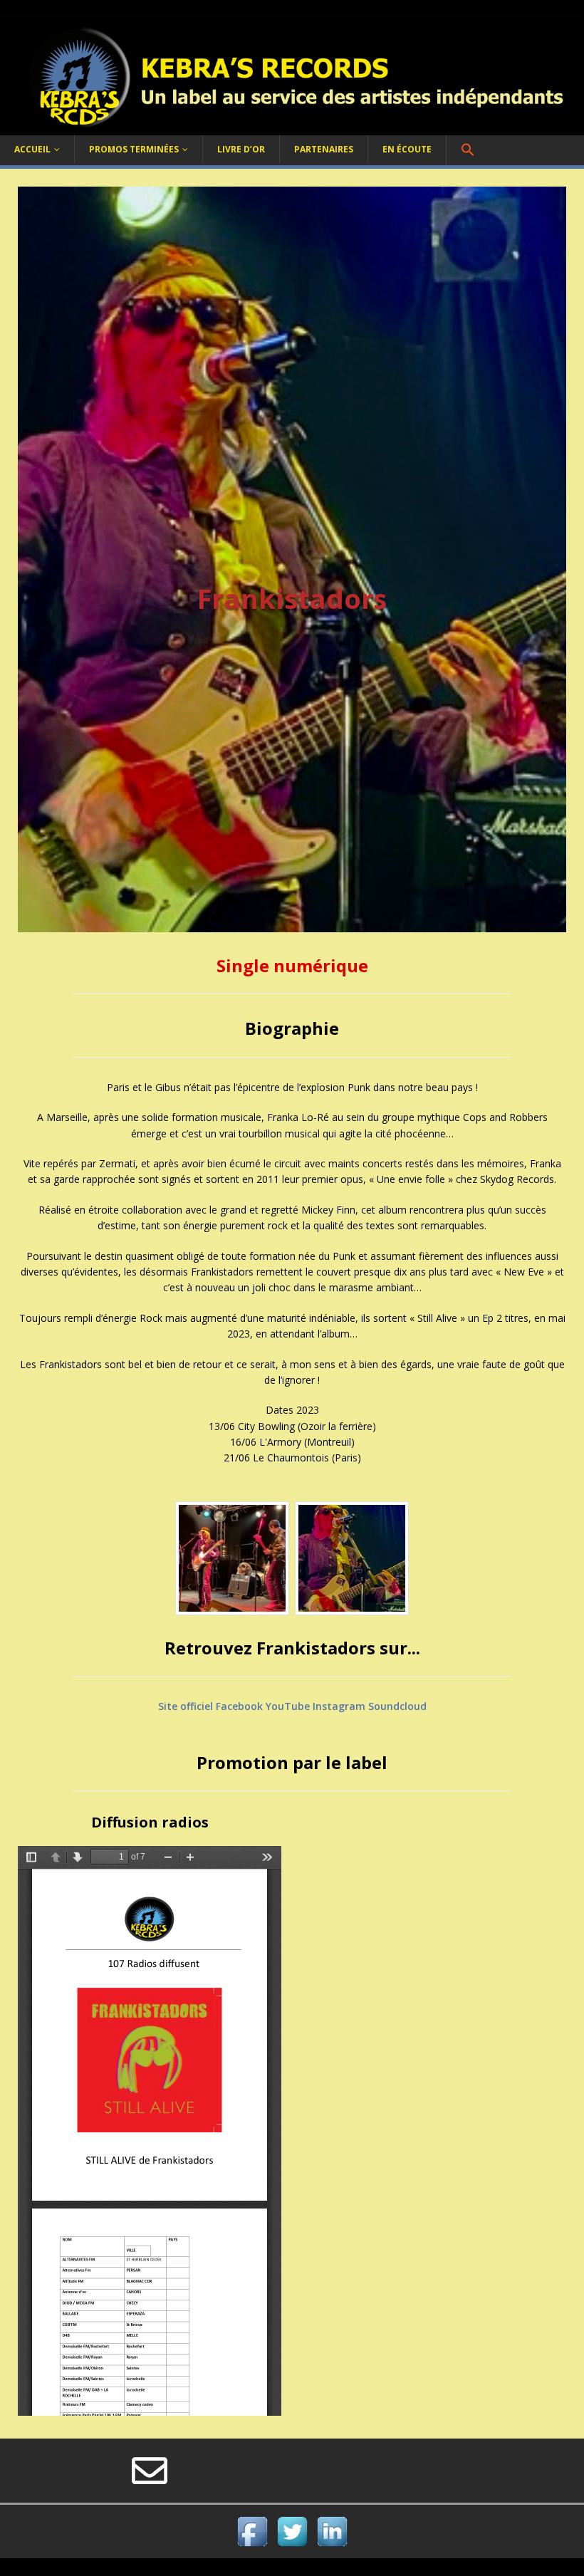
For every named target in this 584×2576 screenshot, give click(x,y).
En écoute (407, 149)
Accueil (32, 149)
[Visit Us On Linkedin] (332, 2542)
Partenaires (324, 149)
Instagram (339, 1706)
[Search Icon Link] (468, 150)
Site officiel (186, 1706)
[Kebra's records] (292, 127)
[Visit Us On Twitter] (292, 2542)
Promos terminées (134, 149)
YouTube (288, 1706)
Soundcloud (397, 1706)
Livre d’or (241, 149)
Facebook (239, 1706)
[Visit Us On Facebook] (252, 2542)
